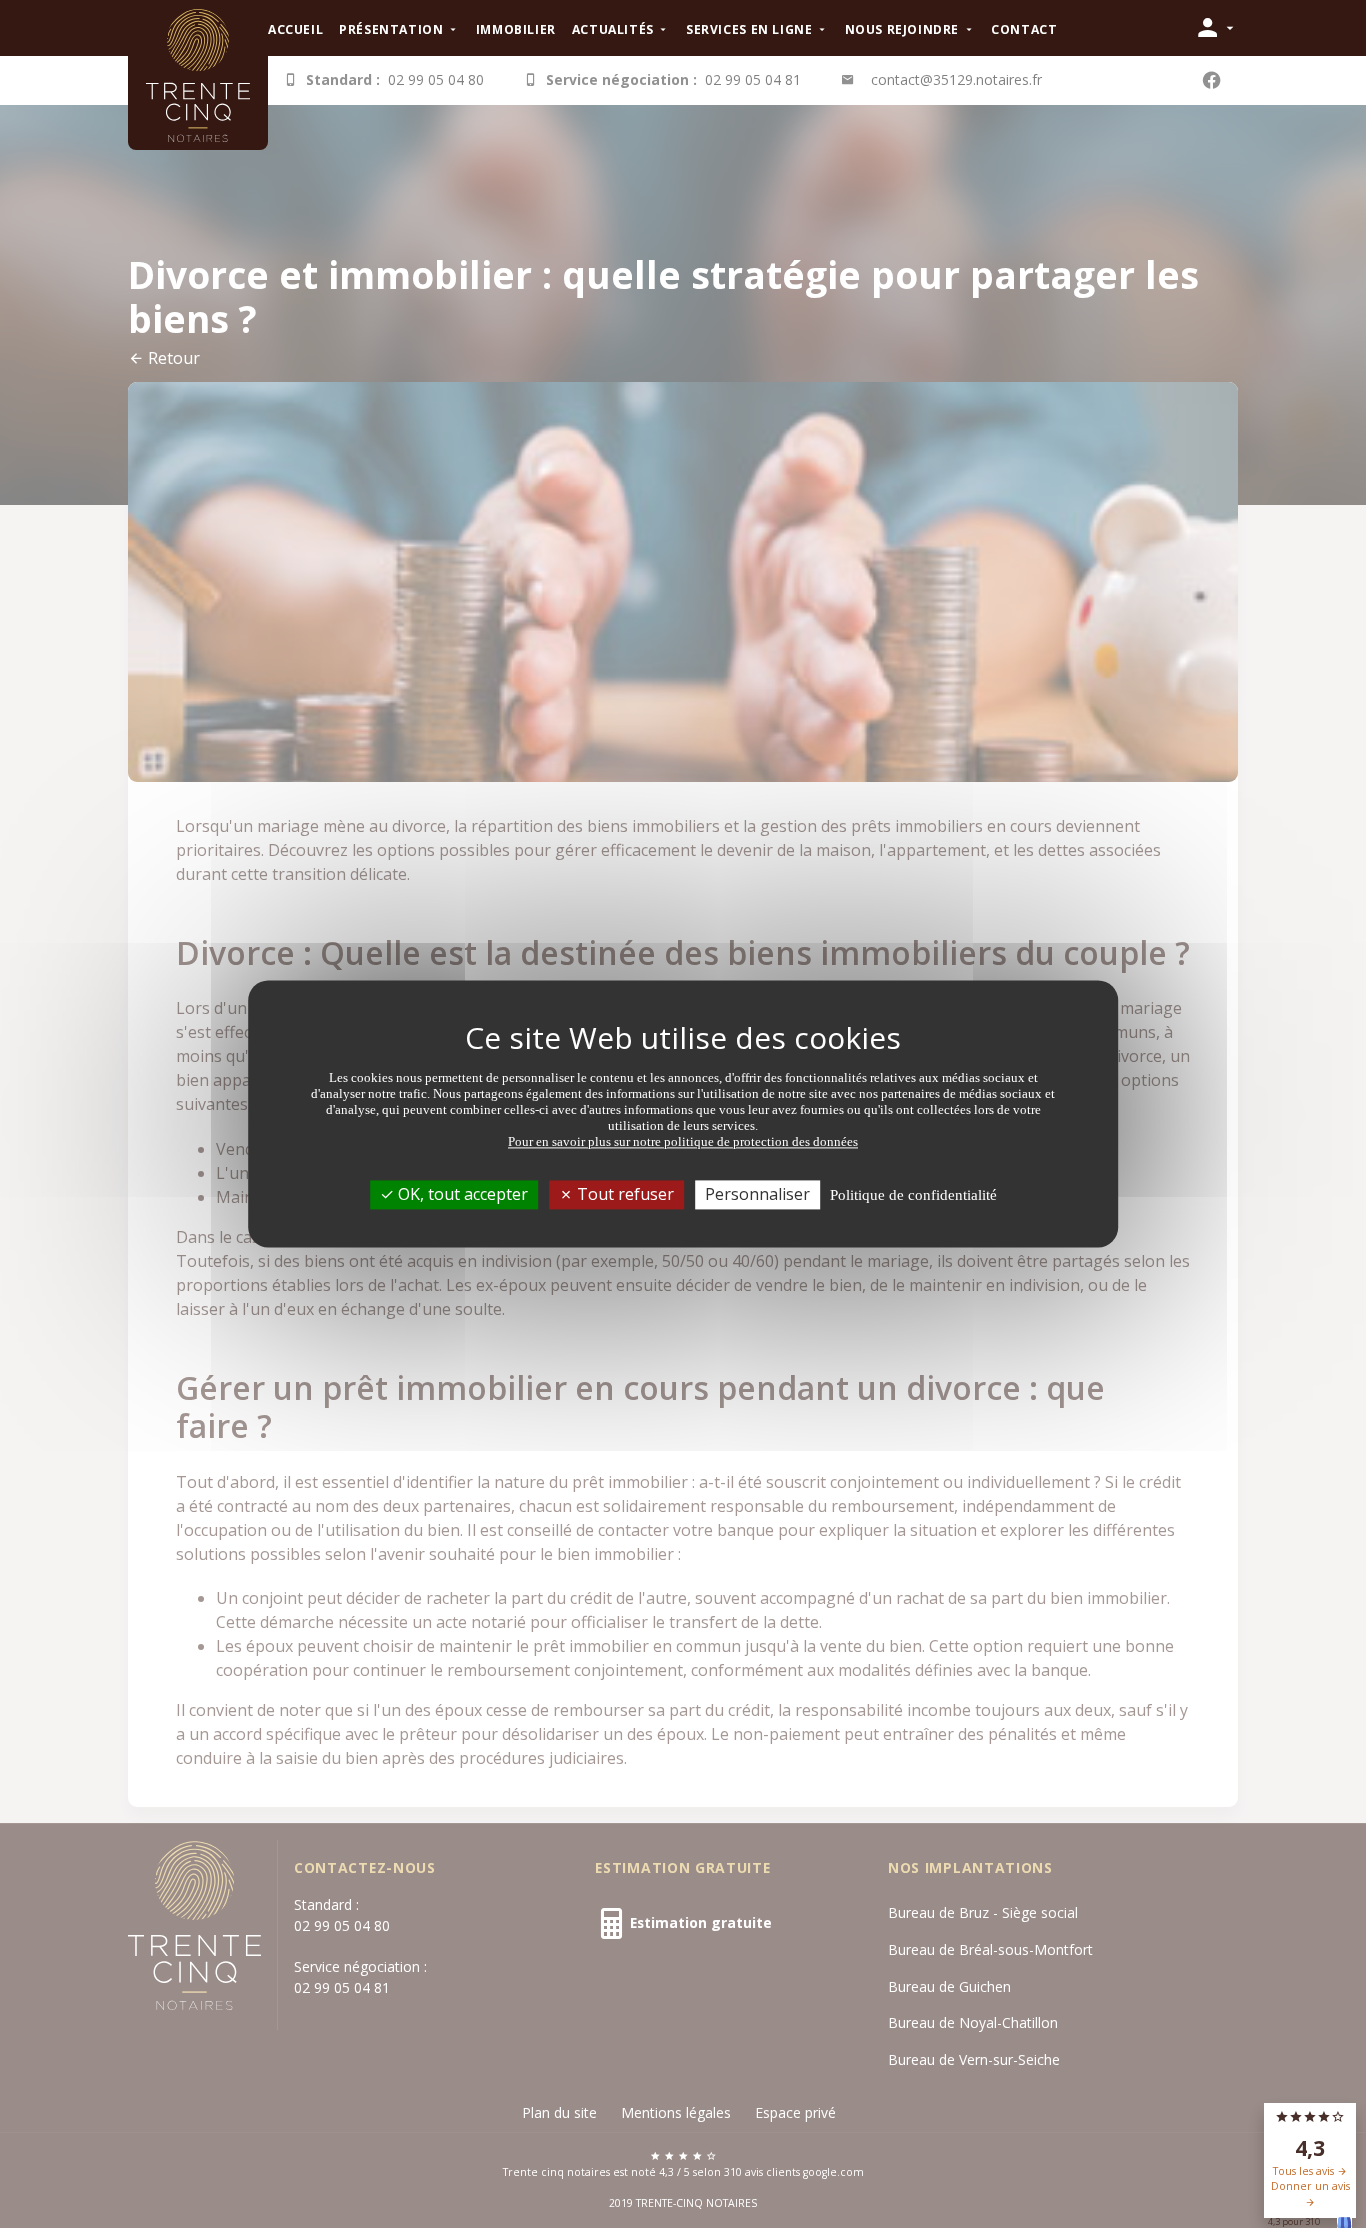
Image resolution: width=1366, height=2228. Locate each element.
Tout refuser (623, 1194)
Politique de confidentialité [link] (913, 1195)
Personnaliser (757, 1194)
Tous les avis (1305, 2171)
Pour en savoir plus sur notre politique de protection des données (683, 1141)
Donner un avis (1310, 2186)
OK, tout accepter (461, 1194)
